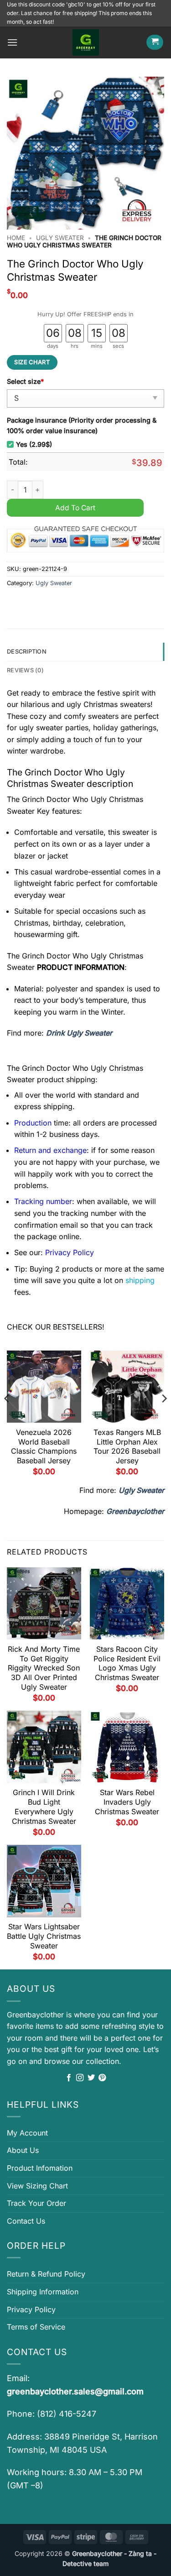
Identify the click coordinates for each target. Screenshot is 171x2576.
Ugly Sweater (60, 238)
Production (33, 1123)
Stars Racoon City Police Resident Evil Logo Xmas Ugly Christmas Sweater (127, 1663)
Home (16, 238)
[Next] (164, 1417)
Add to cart (75, 508)
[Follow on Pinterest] (102, 2078)
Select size (25, 381)
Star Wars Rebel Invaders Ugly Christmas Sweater (127, 1802)
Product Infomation (40, 2168)
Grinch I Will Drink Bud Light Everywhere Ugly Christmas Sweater (44, 1806)
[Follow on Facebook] (69, 2078)
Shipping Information (43, 2292)
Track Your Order (36, 2203)
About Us (23, 2150)
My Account (27, 2133)
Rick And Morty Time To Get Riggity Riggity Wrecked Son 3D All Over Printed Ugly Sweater (44, 1668)
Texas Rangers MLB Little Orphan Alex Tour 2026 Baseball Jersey (127, 1446)
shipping (140, 1280)
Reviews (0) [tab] (25, 670)
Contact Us (26, 2221)
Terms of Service (36, 2327)
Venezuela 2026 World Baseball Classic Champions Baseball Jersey (44, 1446)
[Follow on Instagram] (80, 2078)
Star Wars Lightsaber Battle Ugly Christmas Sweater (44, 1936)
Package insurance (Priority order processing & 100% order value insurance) (82, 425)
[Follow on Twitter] (91, 2078)
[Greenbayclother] (86, 42)
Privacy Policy (31, 2309)
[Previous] (7, 1417)
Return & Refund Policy (46, 2274)
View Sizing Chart (37, 2186)
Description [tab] (27, 652)
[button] (12, 42)
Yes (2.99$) (34, 444)
